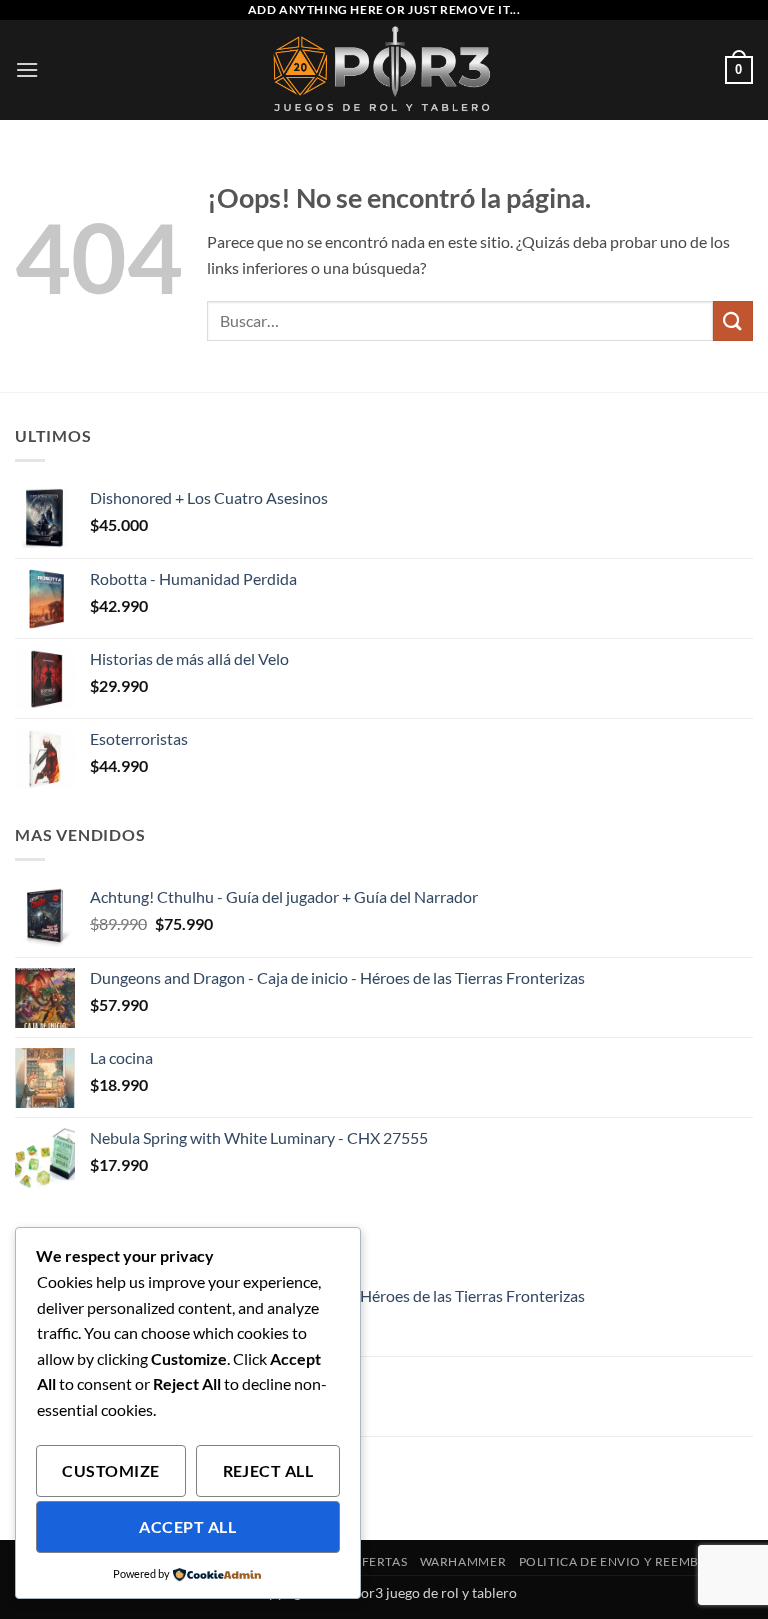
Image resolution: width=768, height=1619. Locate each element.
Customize (110, 1471)
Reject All (268, 1471)
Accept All (187, 1527)
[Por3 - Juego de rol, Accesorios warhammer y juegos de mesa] (384, 70)
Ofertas (379, 1561)
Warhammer (463, 1561)
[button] (27, 69)
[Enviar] (733, 320)
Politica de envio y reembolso (626, 1561)
